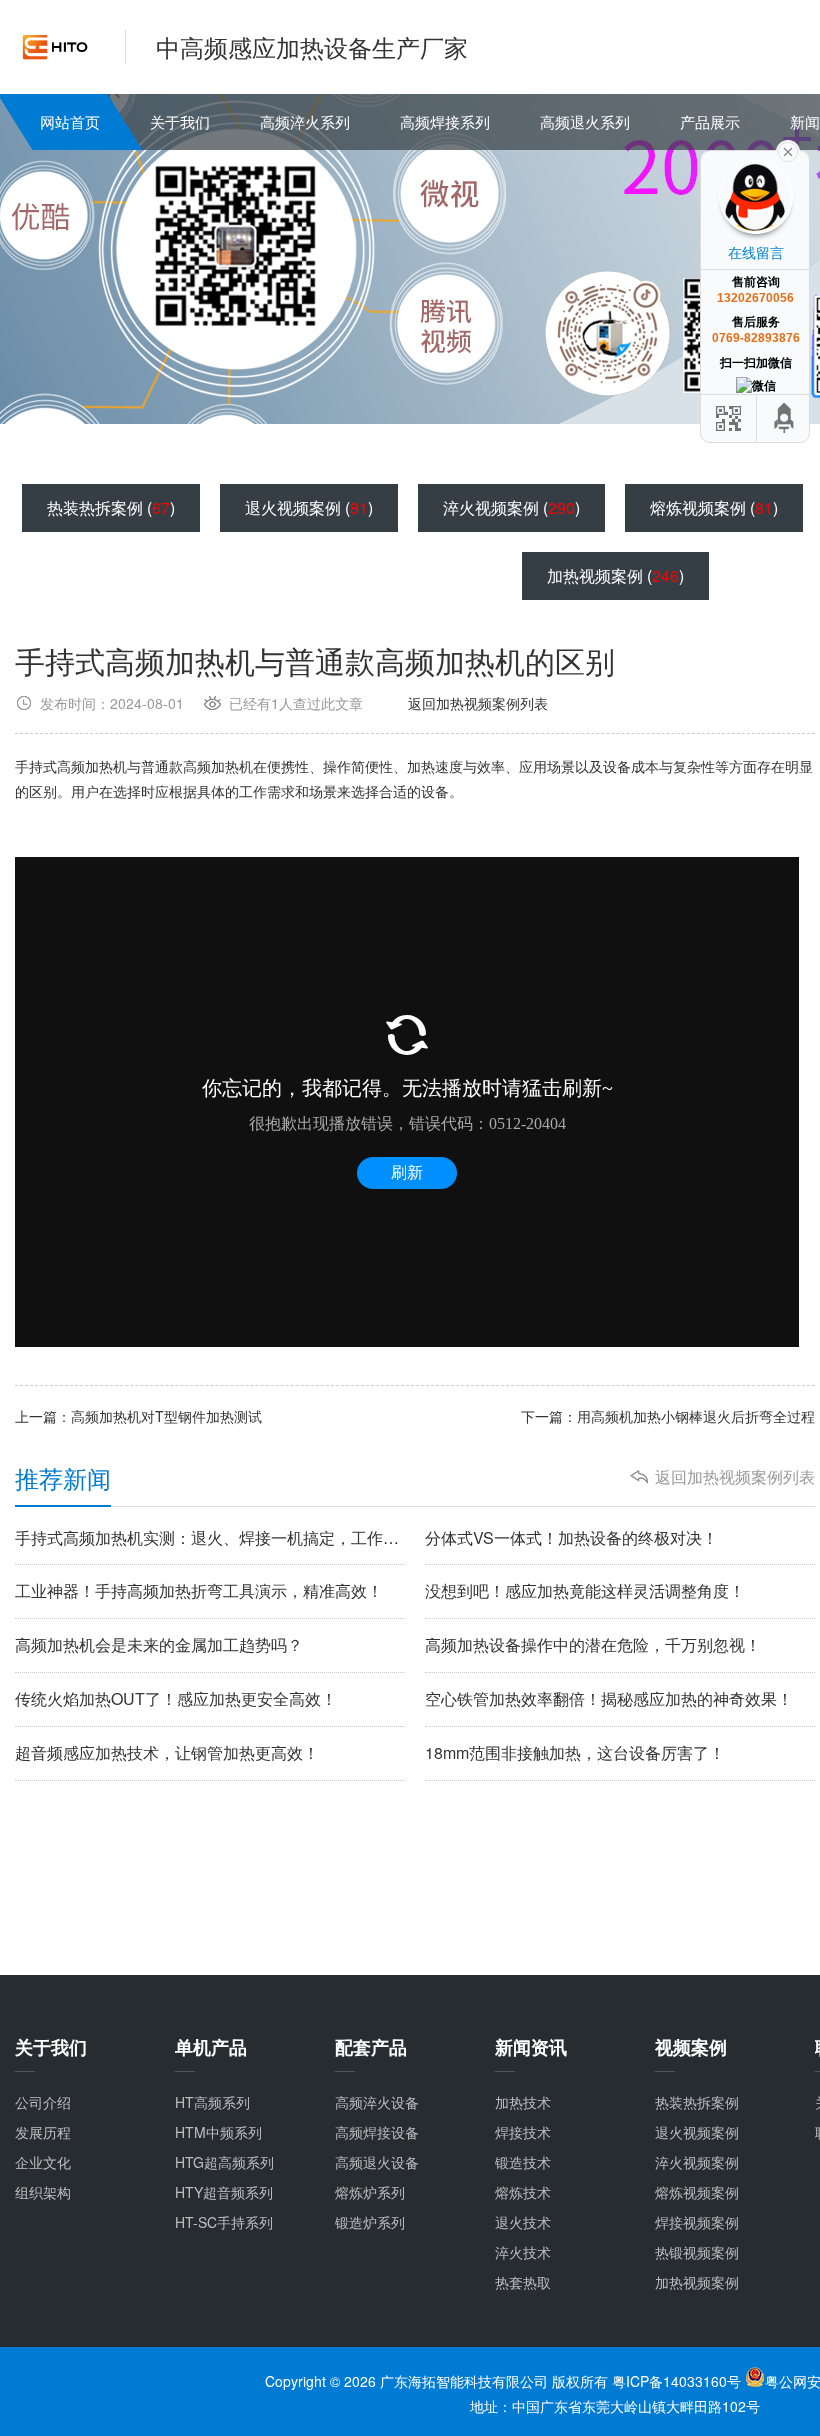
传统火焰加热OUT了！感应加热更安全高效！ (176, 1699)
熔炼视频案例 (697, 2192)
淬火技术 (523, 2252)
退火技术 (523, 2222)
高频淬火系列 (305, 121)
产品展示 (710, 121)
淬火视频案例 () (511, 507)
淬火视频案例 (697, 2162)
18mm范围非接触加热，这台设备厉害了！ (575, 1753)
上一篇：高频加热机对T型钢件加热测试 (138, 1416)
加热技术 (523, 2102)
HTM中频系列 (218, 2132)
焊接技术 (523, 2132)
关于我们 (180, 121)
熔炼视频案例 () (714, 507)
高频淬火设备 (377, 2102)
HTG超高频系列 (224, 2162)
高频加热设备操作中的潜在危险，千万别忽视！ (593, 1645)
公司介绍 (43, 2102)
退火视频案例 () (309, 507)
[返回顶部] (785, 418)
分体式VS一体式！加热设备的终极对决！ (571, 1538)
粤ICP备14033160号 (678, 2381)
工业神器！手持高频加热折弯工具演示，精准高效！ (199, 1591)
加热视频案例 (697, 2282)
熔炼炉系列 (370, 2192)
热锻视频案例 (697, 2252)
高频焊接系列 (445, 121)
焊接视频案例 (697, 2222)
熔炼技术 (523, 2192)
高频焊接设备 (377, 2132)
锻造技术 (523, 2162)
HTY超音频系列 (224, 2192)
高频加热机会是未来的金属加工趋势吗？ (159, 1645)
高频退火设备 (377, 2162)
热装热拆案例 (697, 2102)
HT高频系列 (212, 2102)
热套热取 (523, 2282)
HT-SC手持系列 (224, 2222)
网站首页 (70, 121)
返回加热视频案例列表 (478, 703)
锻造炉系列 (370, 2222)
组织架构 (43, 2192)
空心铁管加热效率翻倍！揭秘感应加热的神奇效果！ (609, 1699)
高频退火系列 (585, 121)
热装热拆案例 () (111, 507)
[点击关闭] (788, 150)
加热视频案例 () (615, 575)
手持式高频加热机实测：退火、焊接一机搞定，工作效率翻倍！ (210, 1538)
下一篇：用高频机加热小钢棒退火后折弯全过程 (668, 1416)
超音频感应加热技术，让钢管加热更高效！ (167, 1753)
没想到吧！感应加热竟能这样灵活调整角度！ (585, 1591)
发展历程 (43, 2132)
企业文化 (43, 2162)
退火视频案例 (697, 2132)
